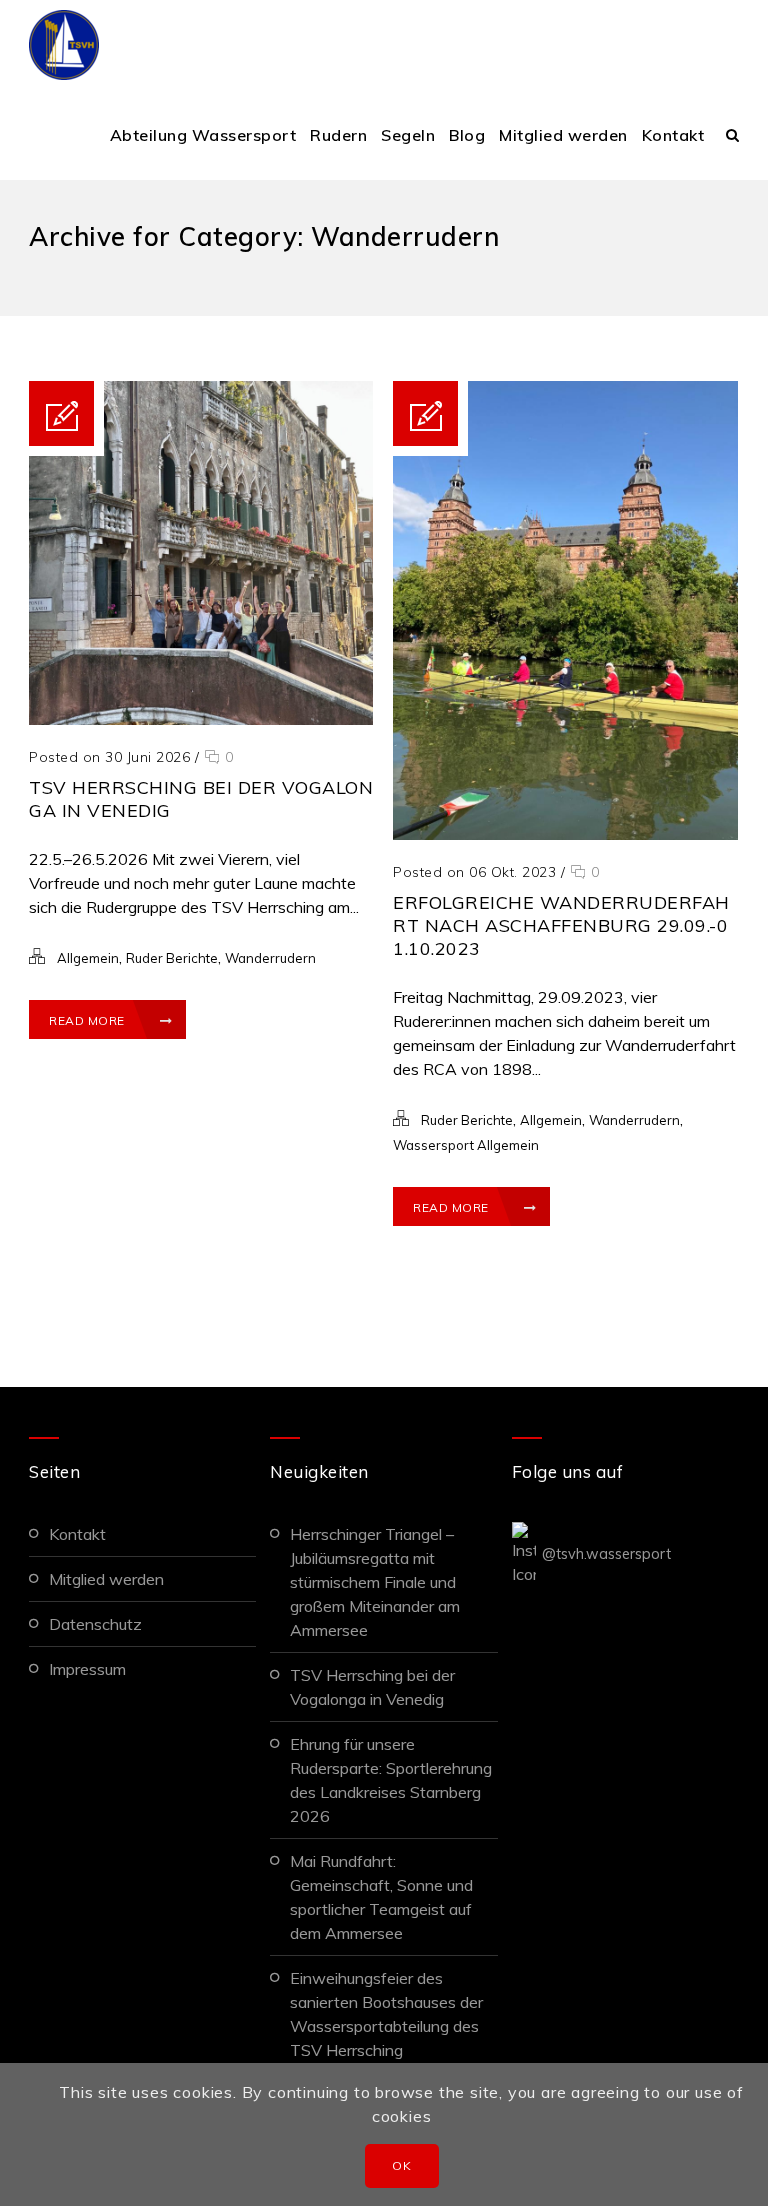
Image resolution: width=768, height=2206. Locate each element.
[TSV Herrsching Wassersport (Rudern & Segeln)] (64, 45)
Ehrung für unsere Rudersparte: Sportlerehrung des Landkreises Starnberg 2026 (391, 1780)
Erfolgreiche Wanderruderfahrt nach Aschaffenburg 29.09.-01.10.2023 (561, 925)
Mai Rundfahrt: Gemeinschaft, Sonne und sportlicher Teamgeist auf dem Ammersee (381, 1897)
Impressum (87, 1669)
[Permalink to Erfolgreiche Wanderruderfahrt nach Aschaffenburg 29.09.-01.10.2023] (565, 834)
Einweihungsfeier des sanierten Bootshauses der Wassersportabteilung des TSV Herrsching (386, 2014)
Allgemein (88, 958)
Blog (467, 135)
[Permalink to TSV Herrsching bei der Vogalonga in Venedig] (201, 719)
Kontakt (673, 135)
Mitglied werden (563, 135)
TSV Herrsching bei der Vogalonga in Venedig (372, 1687)
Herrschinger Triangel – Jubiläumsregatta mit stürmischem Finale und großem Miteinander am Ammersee (375, 1582)
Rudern (338, 135)
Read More (87, 1020)
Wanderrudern (270, 958)
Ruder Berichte (172, 958)
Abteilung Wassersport (203, 135)
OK (401, 2165)
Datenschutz (95, 1624)
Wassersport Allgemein (466, 1145)
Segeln (408, 135)
